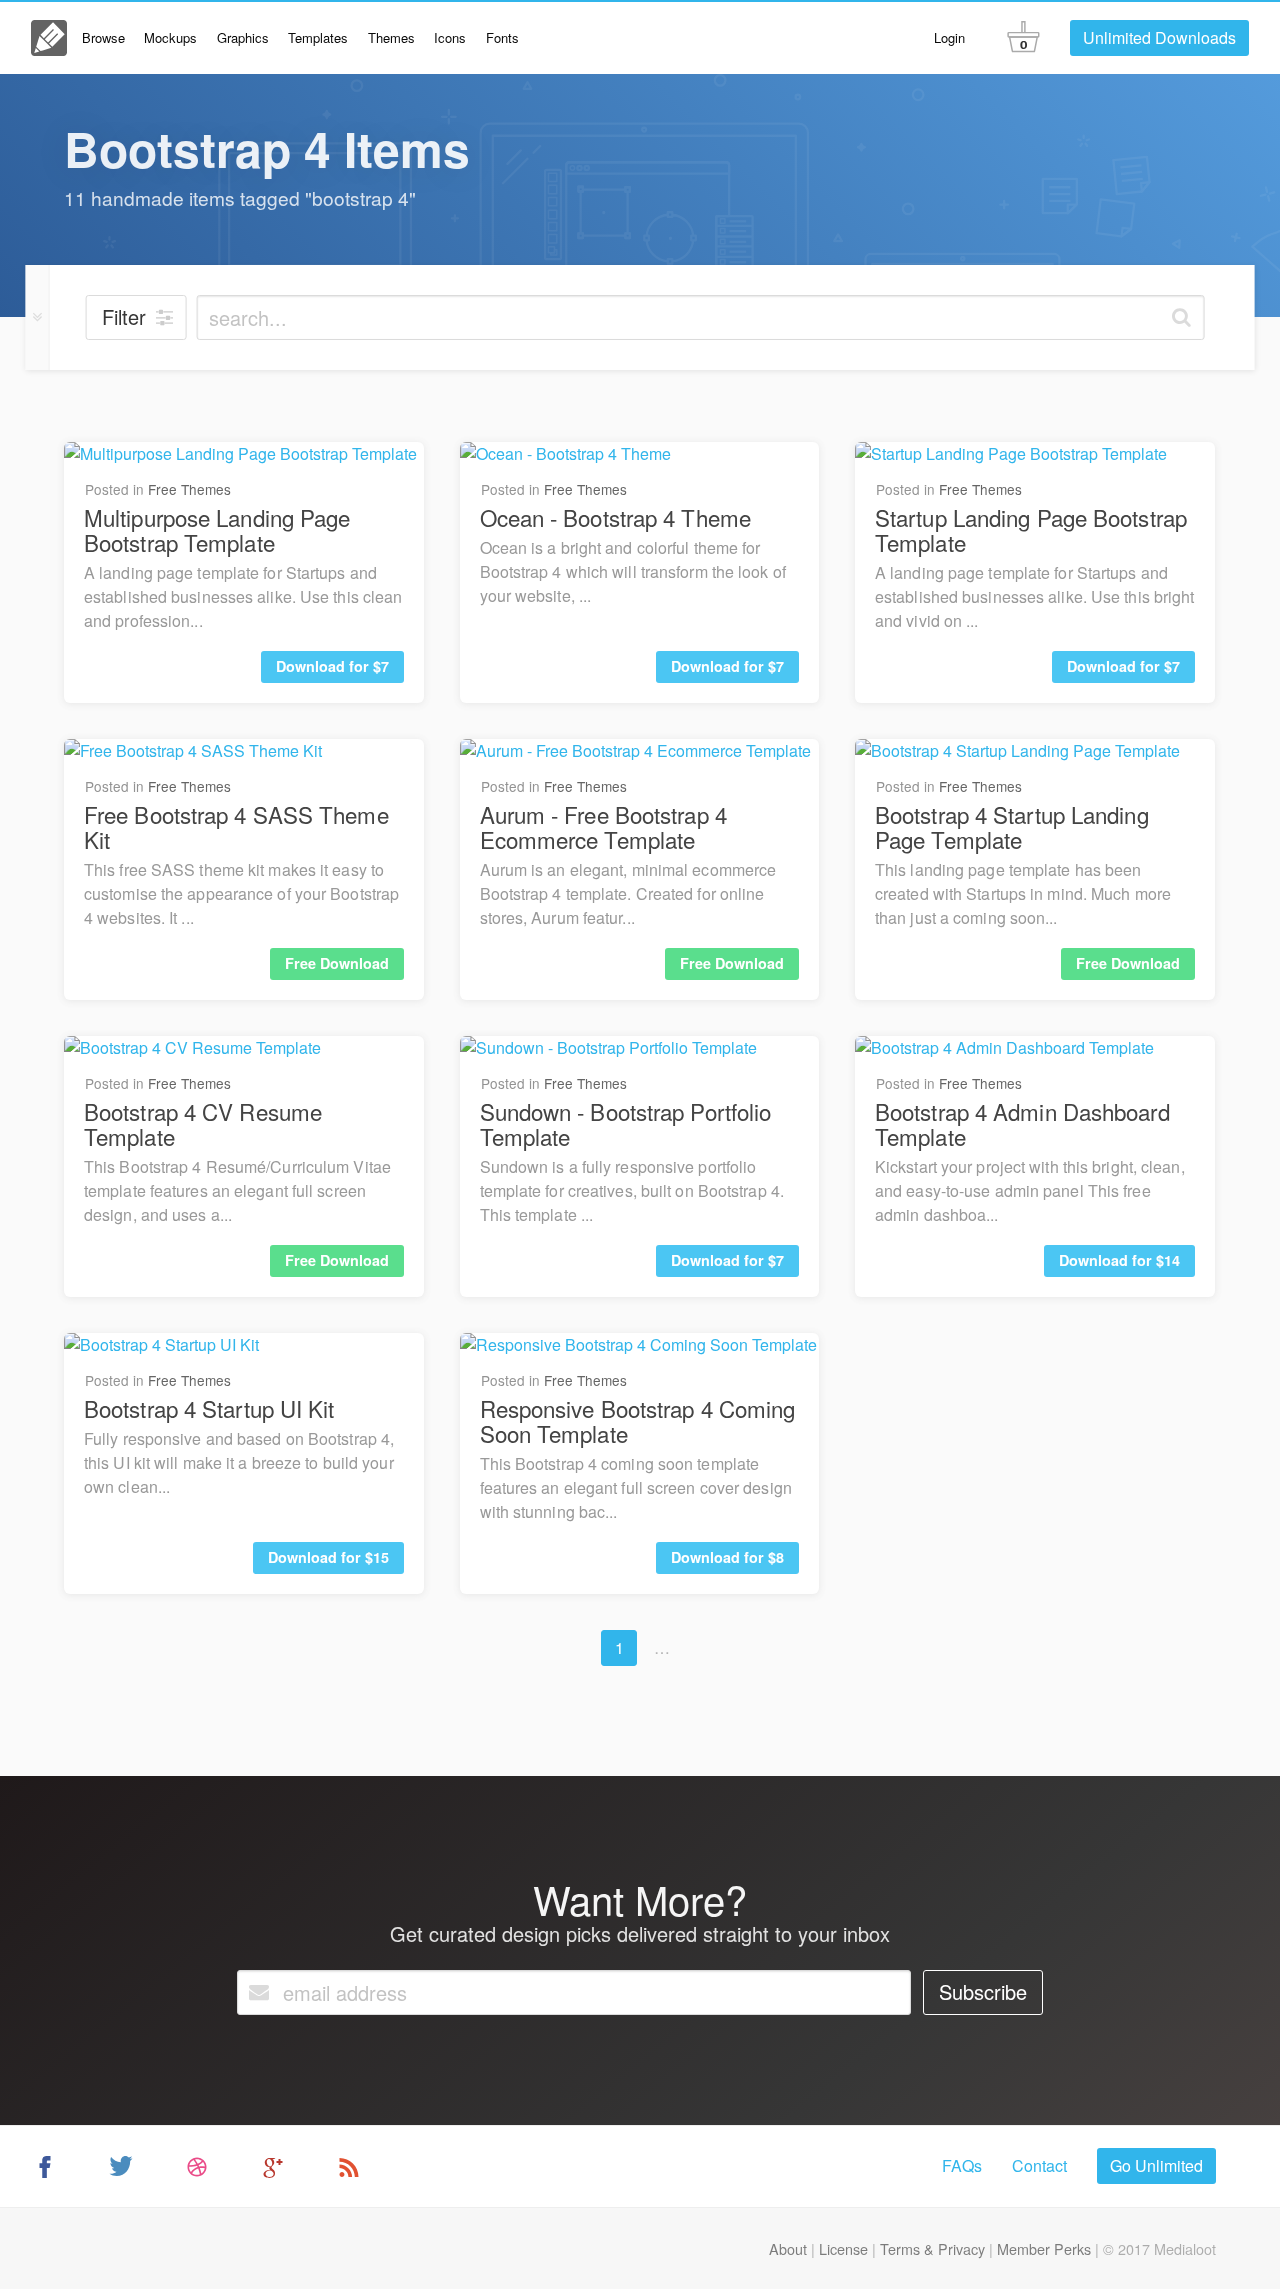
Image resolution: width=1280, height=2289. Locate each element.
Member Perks (1044, 2248)
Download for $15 (328, 1557)
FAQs (962, 2165)
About (788, 2248)
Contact (1039, 2165)
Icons (450, 37)
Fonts (502, 37)
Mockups (170, 37)
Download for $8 (727, 1557)
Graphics (243, 37)
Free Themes (189, 489)
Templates (318, 37)
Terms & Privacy (932, 2248)
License (843, 2248)
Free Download (337, 963)
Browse (103, 37)
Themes (391, 37)
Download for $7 (332, 666)
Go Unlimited (1156, 2165)
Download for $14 (1119, 1260)
